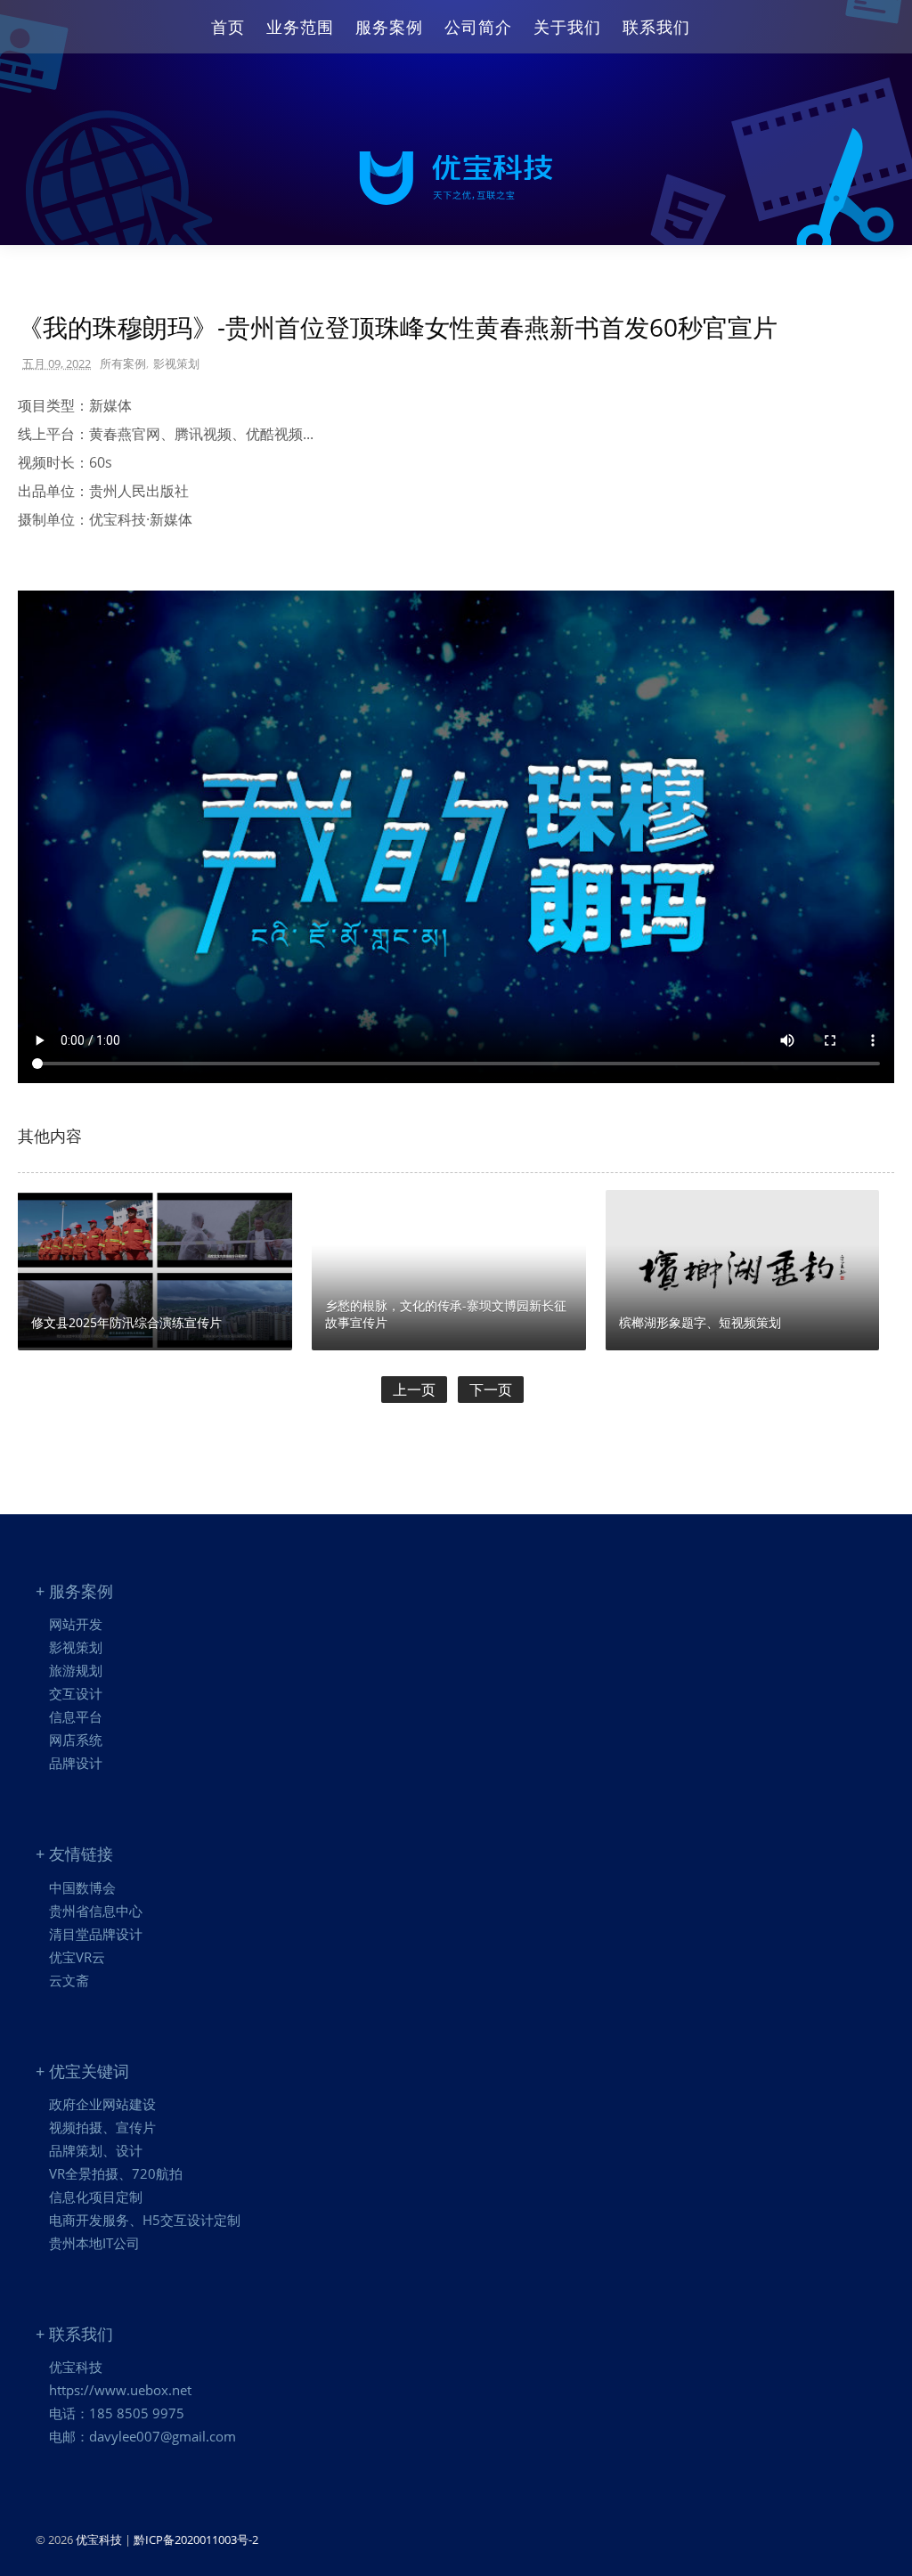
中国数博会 (82, 1887)
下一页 (491, 1390)
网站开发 (76, 1624)
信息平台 (76, 1716)
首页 (228, 27)
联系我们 (656, 27)
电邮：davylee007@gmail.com (142, 2436)
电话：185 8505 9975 (117, 2413)
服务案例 (389, 27)
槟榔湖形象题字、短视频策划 (700, 1322)
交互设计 (76, 1693)
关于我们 (567, 27)
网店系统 (76, 1740)
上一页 (414, 1390)
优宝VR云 (77, 1957)
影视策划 (176, 363)
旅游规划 (76, 1670)
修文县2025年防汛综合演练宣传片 (126, 1322)
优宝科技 (76, 2367)
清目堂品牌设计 (96, 1934)
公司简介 (478, 27)
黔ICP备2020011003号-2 (196, 2539)
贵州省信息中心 (96, 1911)
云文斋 (69, 1980)
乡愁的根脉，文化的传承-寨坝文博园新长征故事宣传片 (446, 1314)
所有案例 (123, 363)
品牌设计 (76, 1763)
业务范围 (300, 27)
